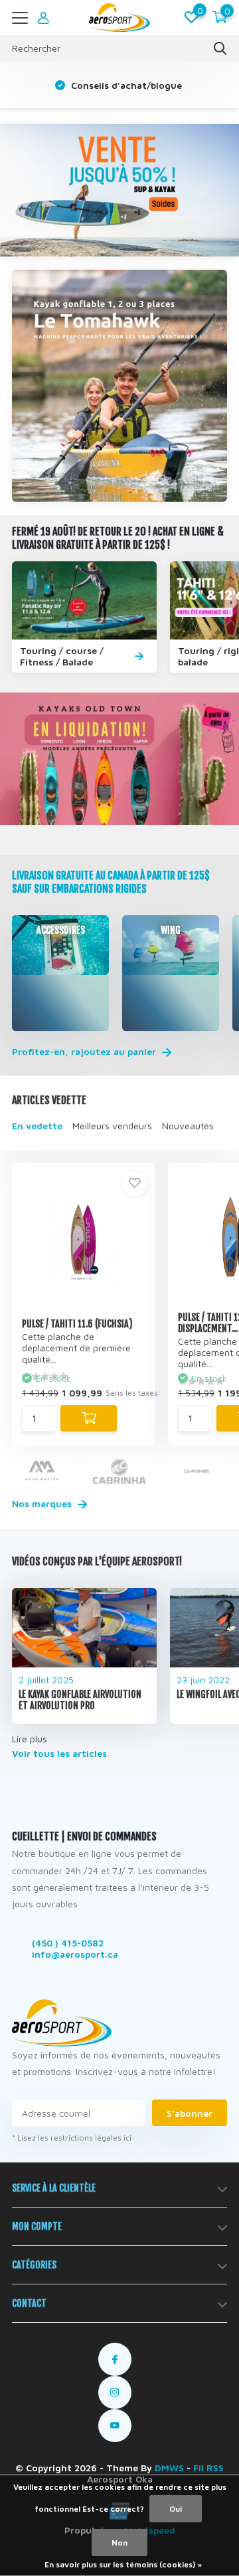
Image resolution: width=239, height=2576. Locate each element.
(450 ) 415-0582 (68, 1943)
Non (119, 2543)
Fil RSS (208, 2468)
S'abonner (190, 2113)
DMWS (169, 2468)
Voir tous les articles (59, 1753)
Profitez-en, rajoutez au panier (85, 1052)
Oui (176, 2509)
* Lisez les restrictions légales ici (72, 2138)
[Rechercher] (220, 48)
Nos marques (43, 1503)
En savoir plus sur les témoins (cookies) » (123, 2564)
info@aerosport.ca (75, 1954)
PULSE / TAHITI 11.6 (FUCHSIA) (77, 1324)
